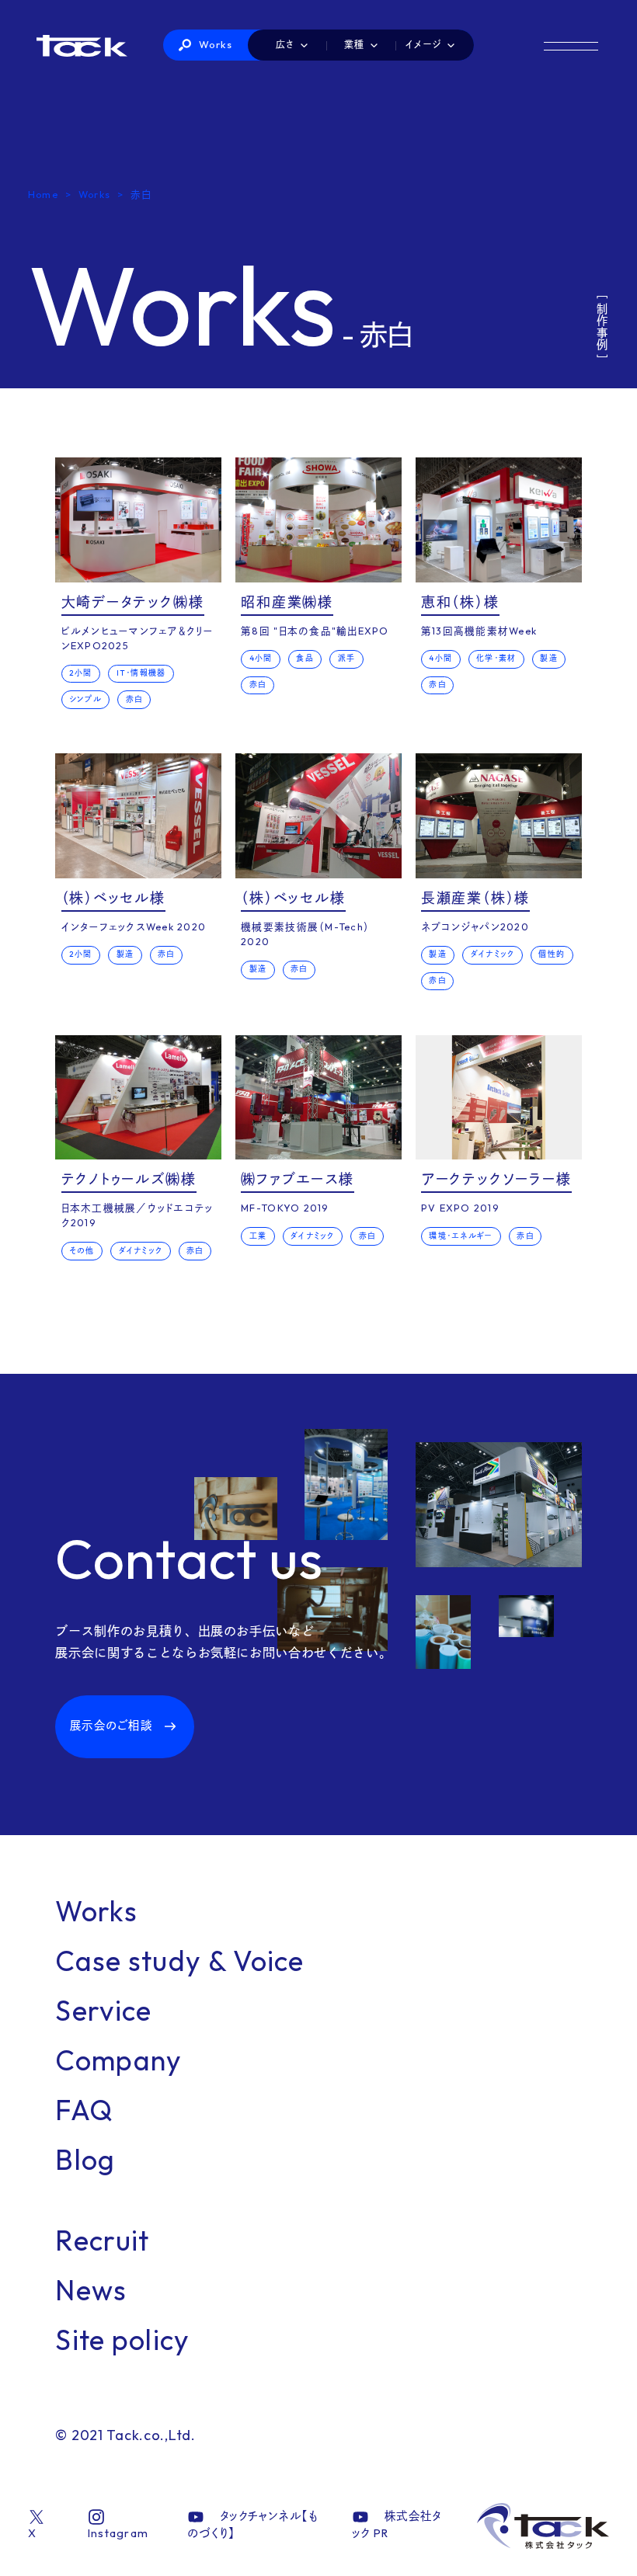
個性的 (552, 954)
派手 (347, 658)
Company (118, 2060)
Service (103, 2010)
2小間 (81, 673)
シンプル (85, 699)
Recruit (102, 2240)
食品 (305, 658)
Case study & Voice (179, 1961)
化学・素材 (496, 658)
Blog (85, 2159)
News (91, 2290)
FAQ (84, 2110)
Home (43, 194)
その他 (82, 1251)
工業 (258, 1236)
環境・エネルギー (461, 1236)
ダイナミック (493, 954)
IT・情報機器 (141, 673)
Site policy (122, 2340)
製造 (549, 658)
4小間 (261, 658)
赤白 (134, 699)
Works (216, 44)
